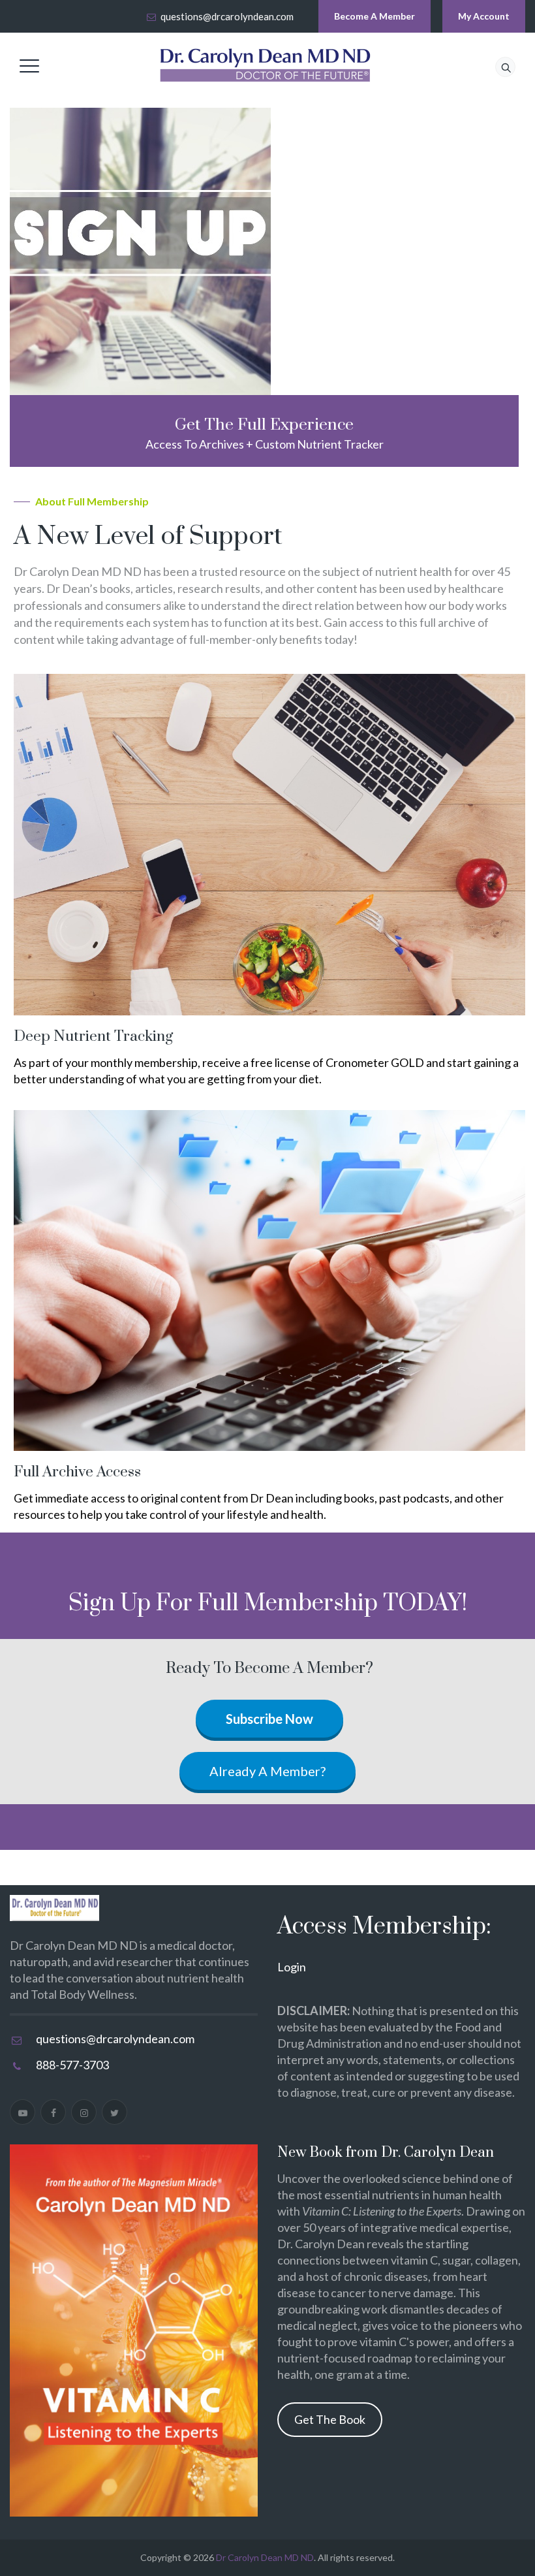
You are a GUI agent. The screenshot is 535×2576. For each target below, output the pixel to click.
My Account (484, 16)
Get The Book (330, 2419)
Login (292, 1967)
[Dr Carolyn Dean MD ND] (266, 65)
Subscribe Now (269, 1719)
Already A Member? (267, 1771)
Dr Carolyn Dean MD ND (265, 2557)
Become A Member (374, 16)
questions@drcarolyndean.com (227, 16)
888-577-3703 (72, 2065)
